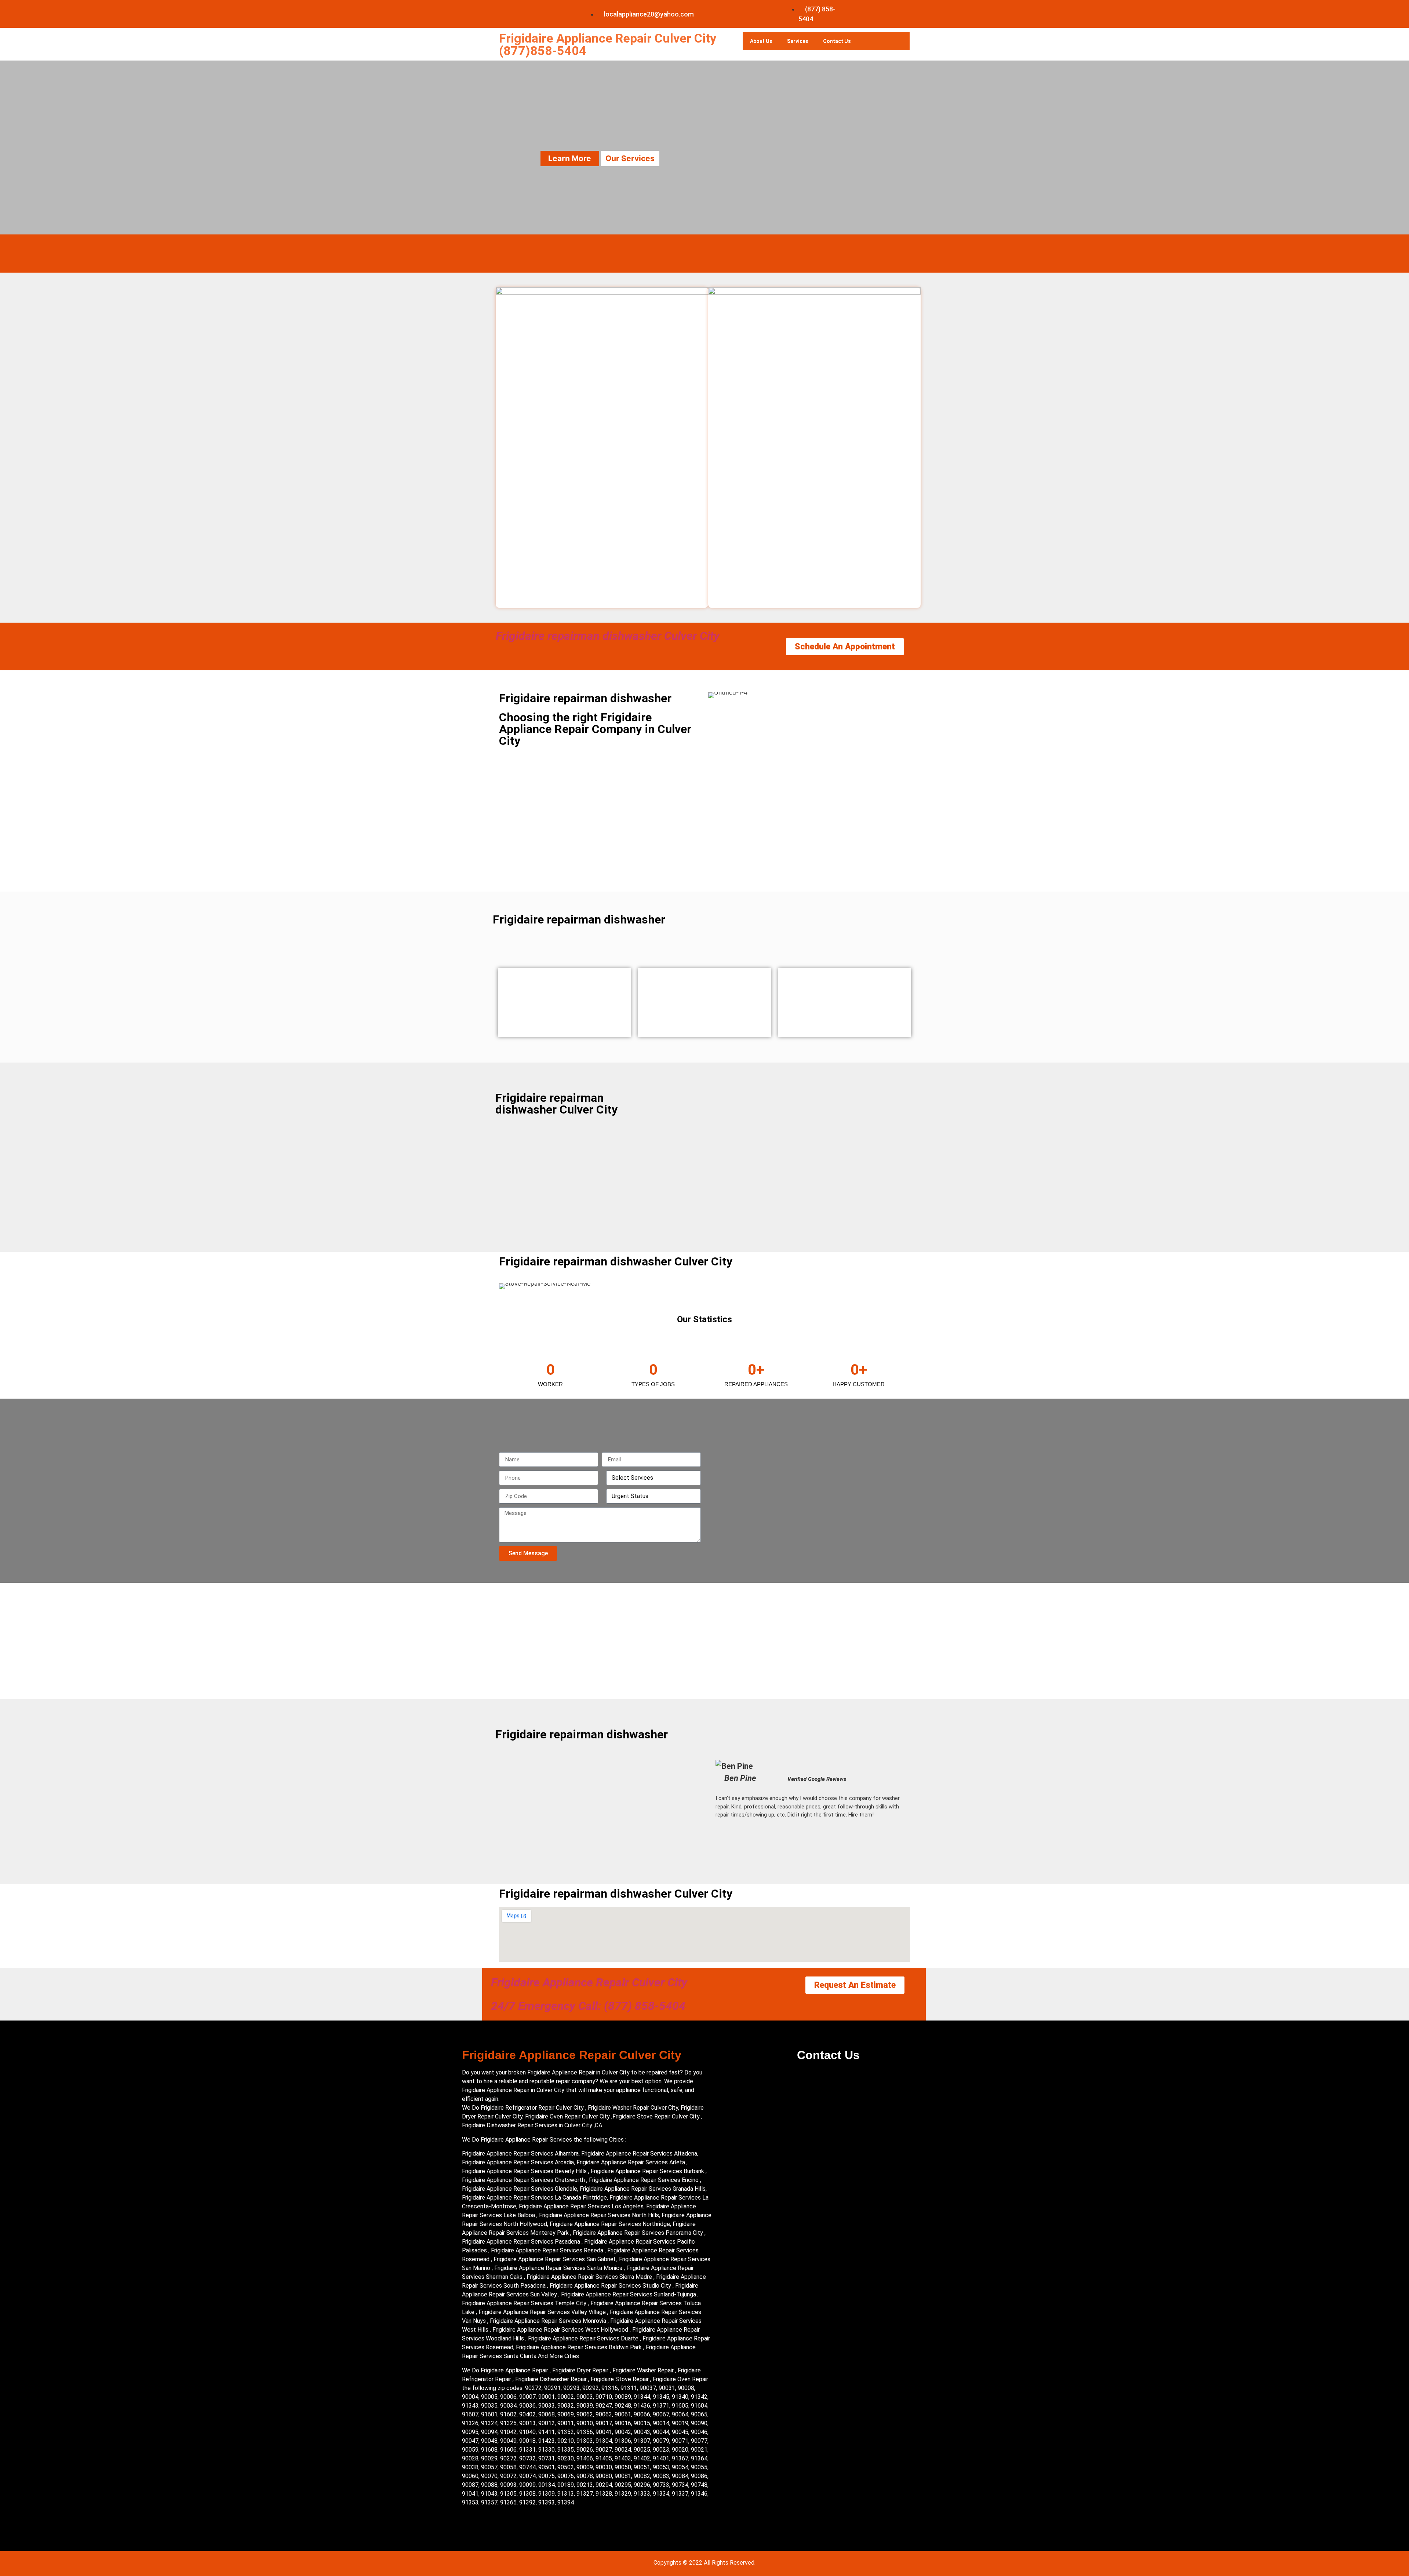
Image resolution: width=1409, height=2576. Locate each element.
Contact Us (837, 41)
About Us (761, 41)
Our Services (630, 158)
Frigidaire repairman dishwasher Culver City (608, 636)
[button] (722, 1789)
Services (798, 41)
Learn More (570, 158)
